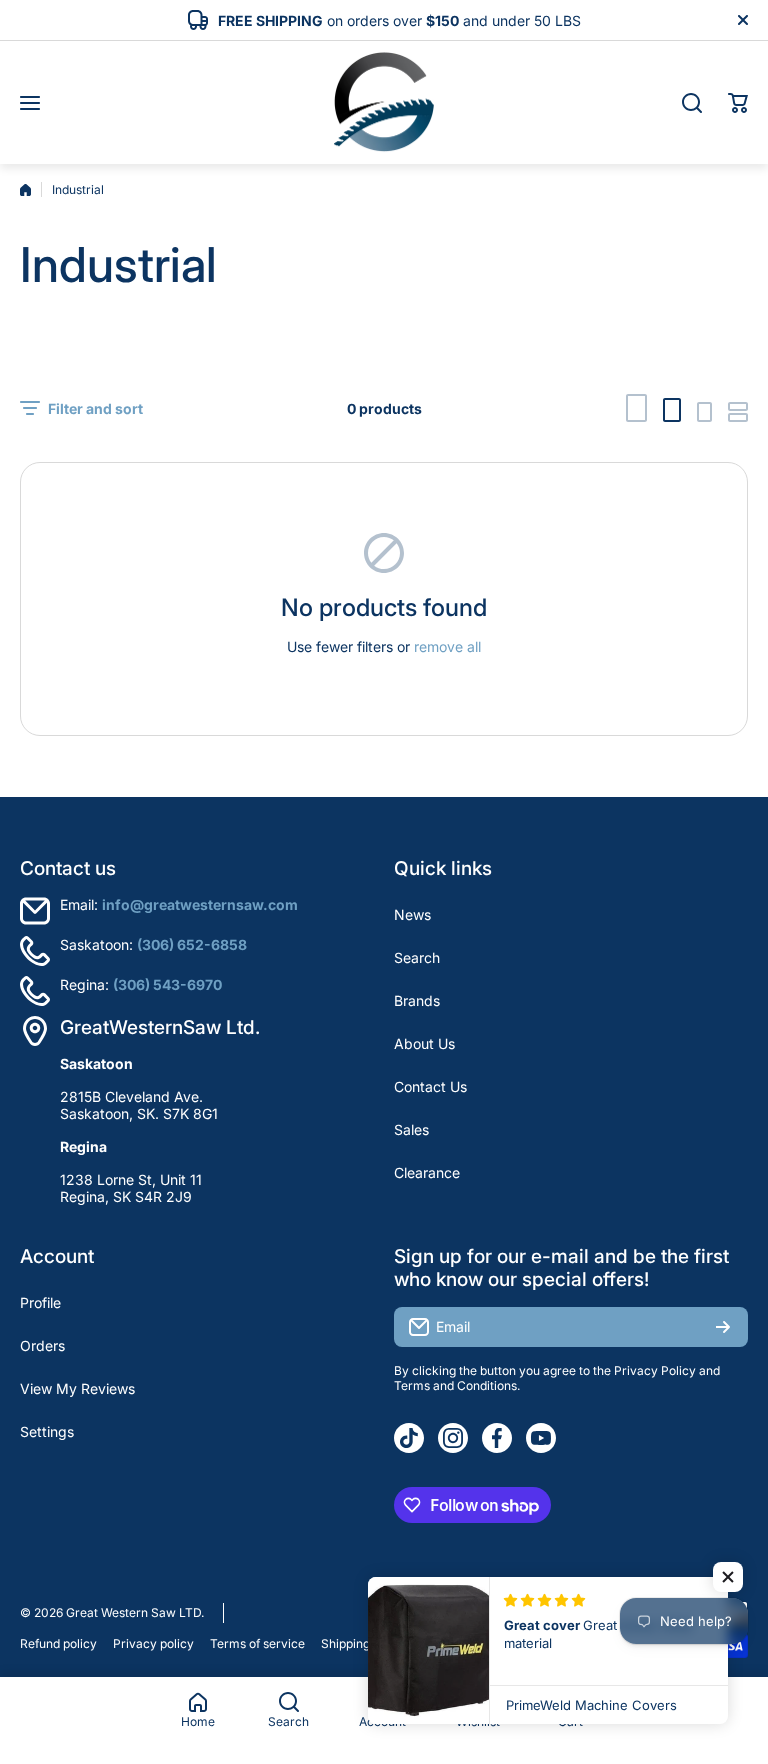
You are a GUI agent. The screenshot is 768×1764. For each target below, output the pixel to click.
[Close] (743, 20)
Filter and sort (95, 408)
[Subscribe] (723, 1327)
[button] (738, 103)
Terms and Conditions (455, 1385)
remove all (447, 646)
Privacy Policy (655, 1370)
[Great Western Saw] (384, 102)
